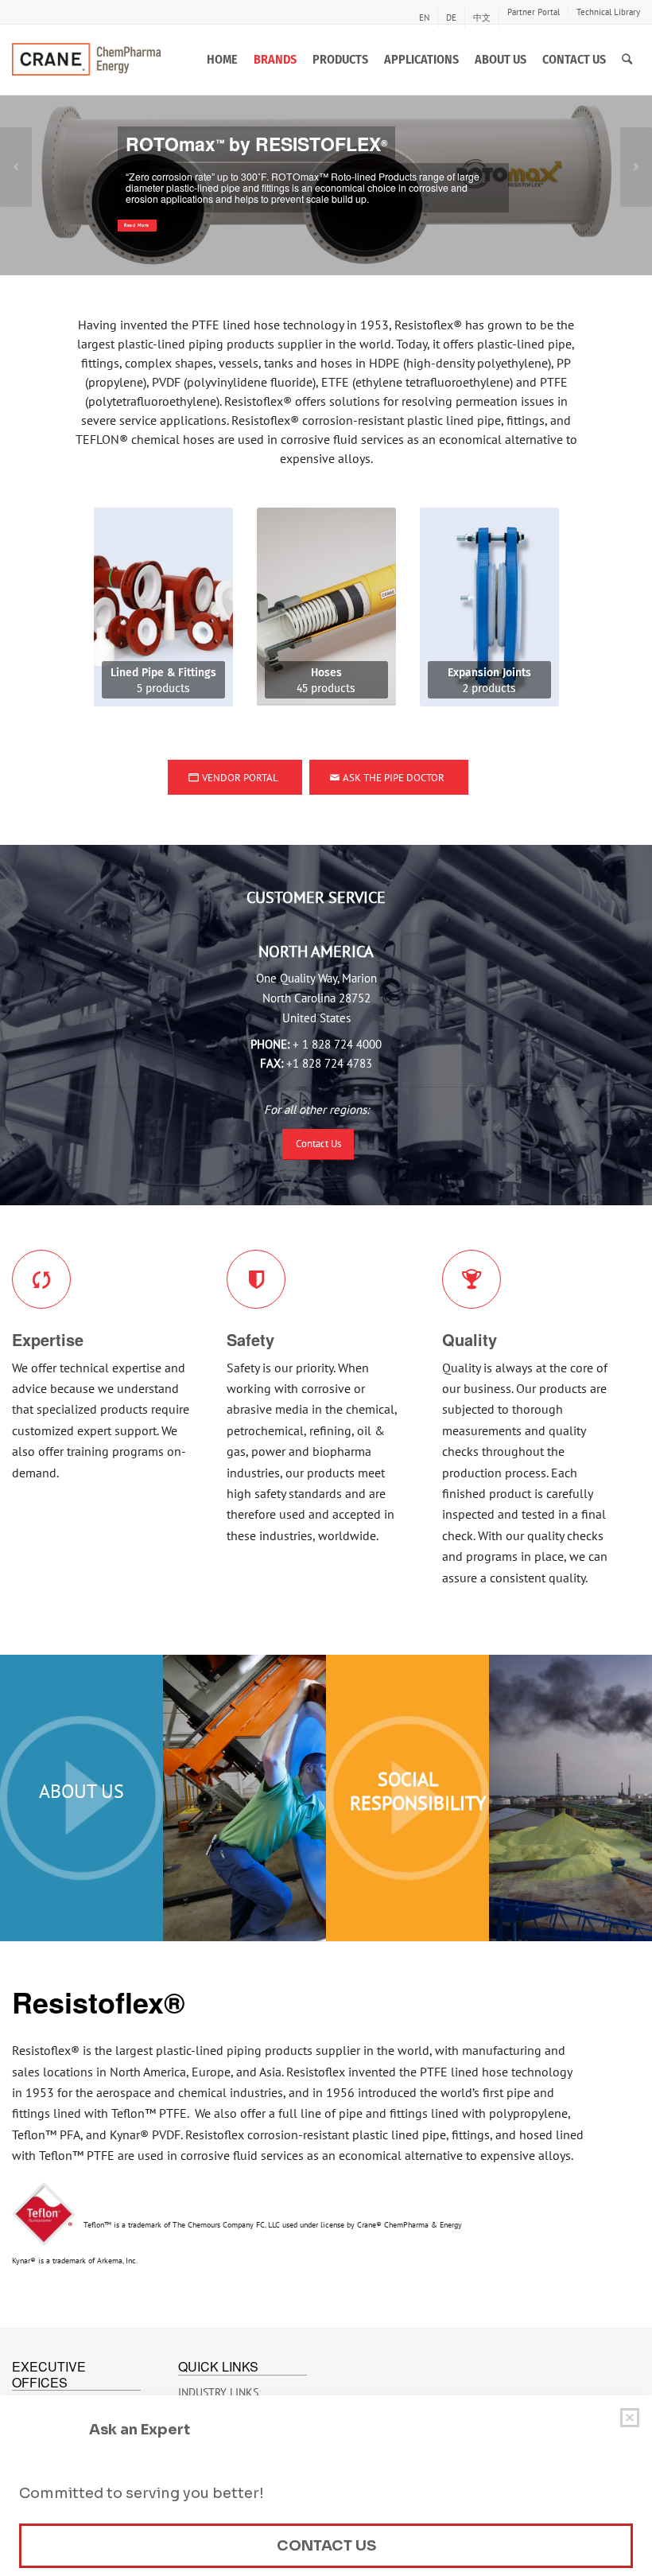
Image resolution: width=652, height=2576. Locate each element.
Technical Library (608, 12)
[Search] (627, 60)
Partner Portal (534, 12)
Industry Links (218, 2392)
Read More (137, 225)
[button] (16, 167)
